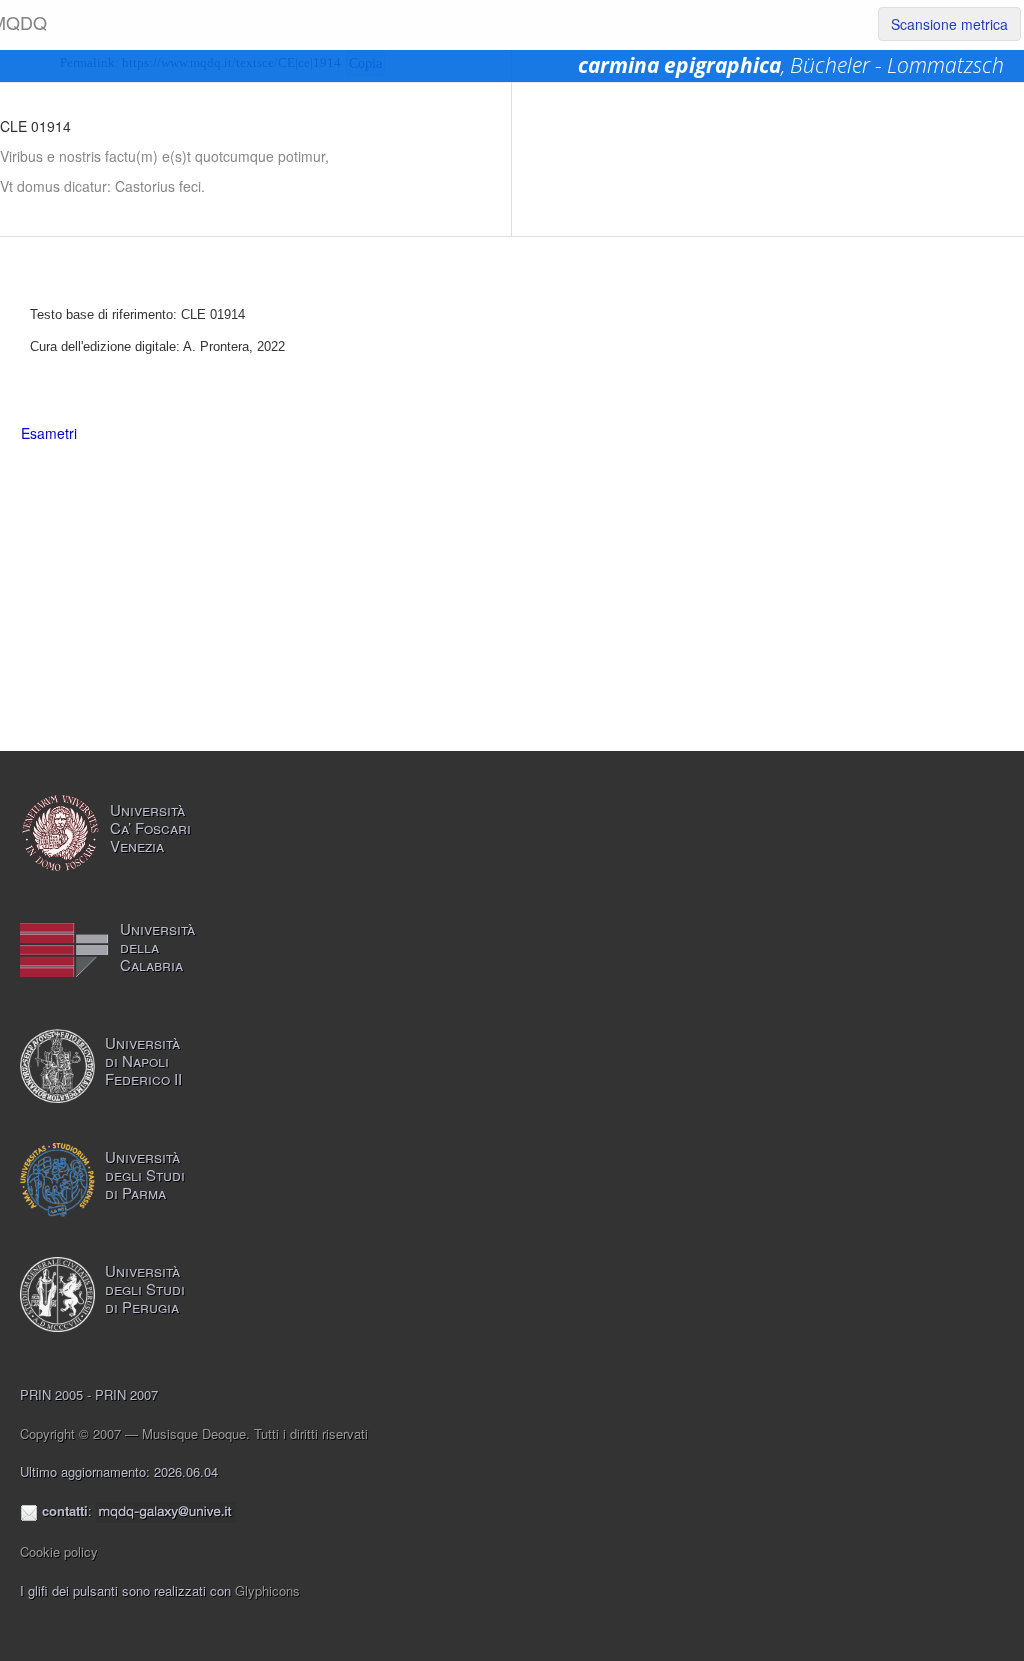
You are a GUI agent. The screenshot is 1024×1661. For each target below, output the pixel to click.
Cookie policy (59, 1551)
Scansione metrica (949, 24)
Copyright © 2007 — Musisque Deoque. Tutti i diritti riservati (194, 1433)
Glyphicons (267, 1590)
